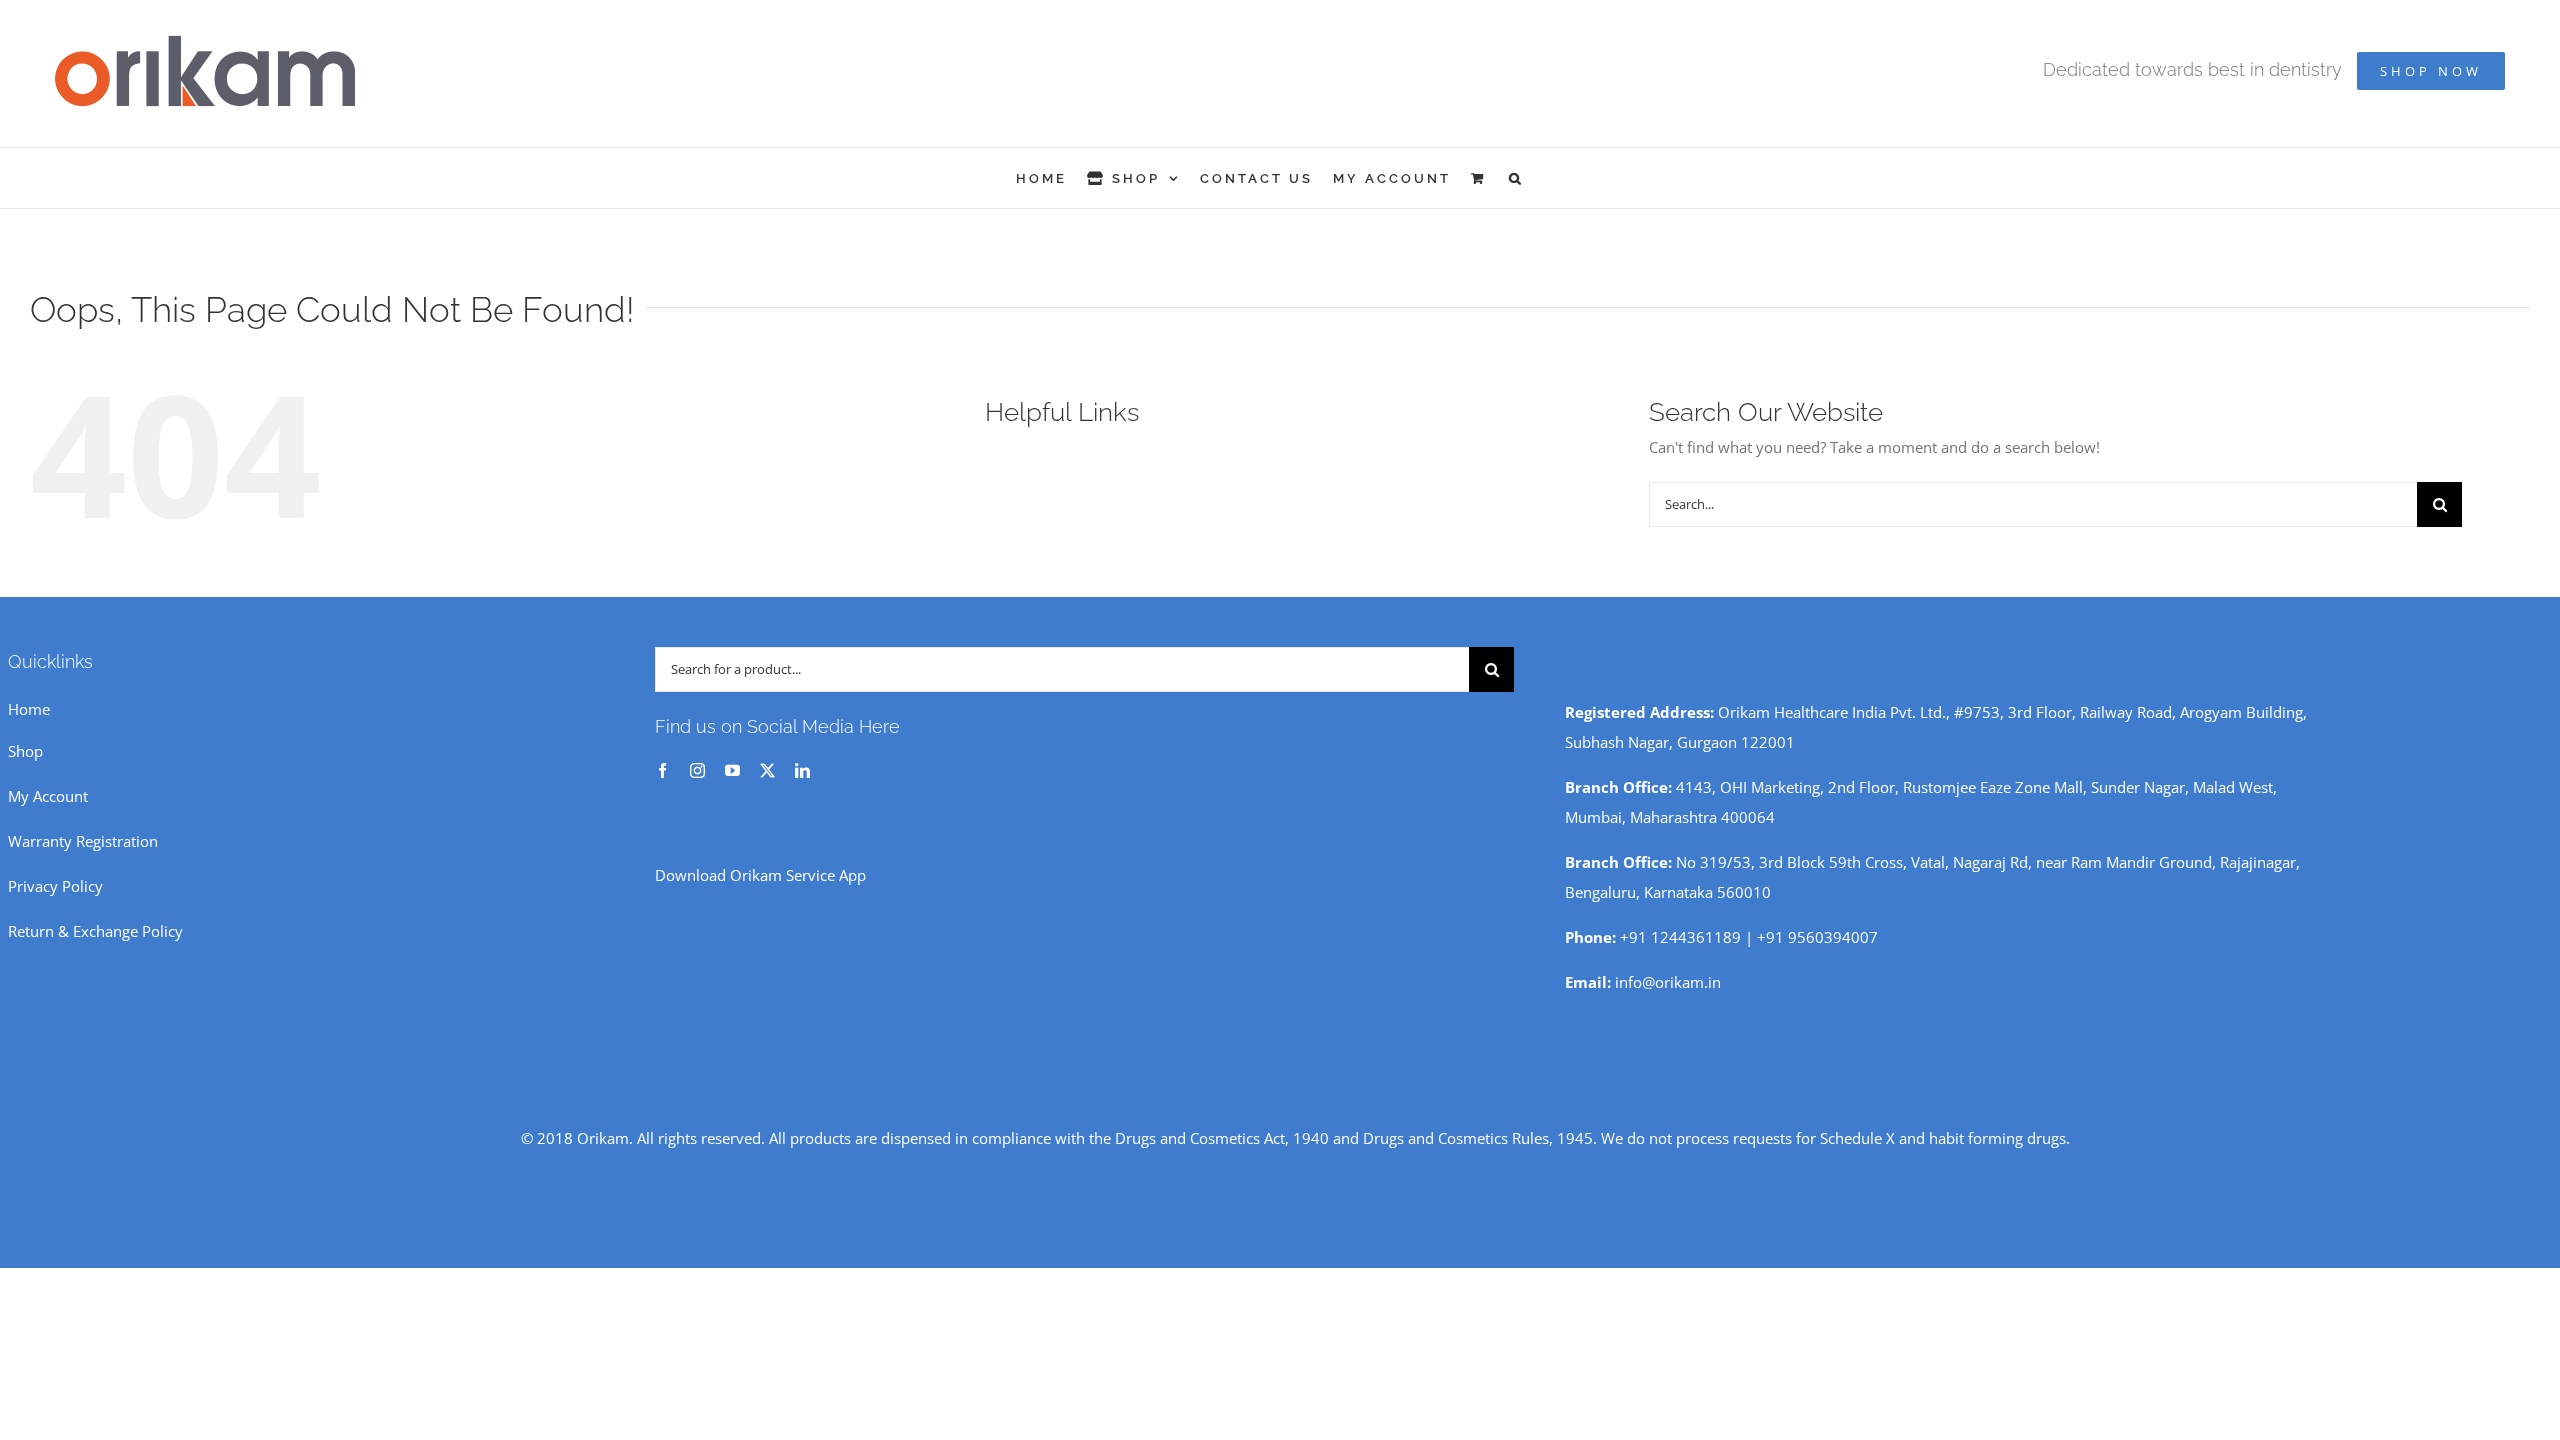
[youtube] (732, 770)
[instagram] (697, 770)
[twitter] (767, 770)
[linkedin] (802, 770)
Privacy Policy (55, 886)
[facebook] (662, 770)
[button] (1516, 178)
